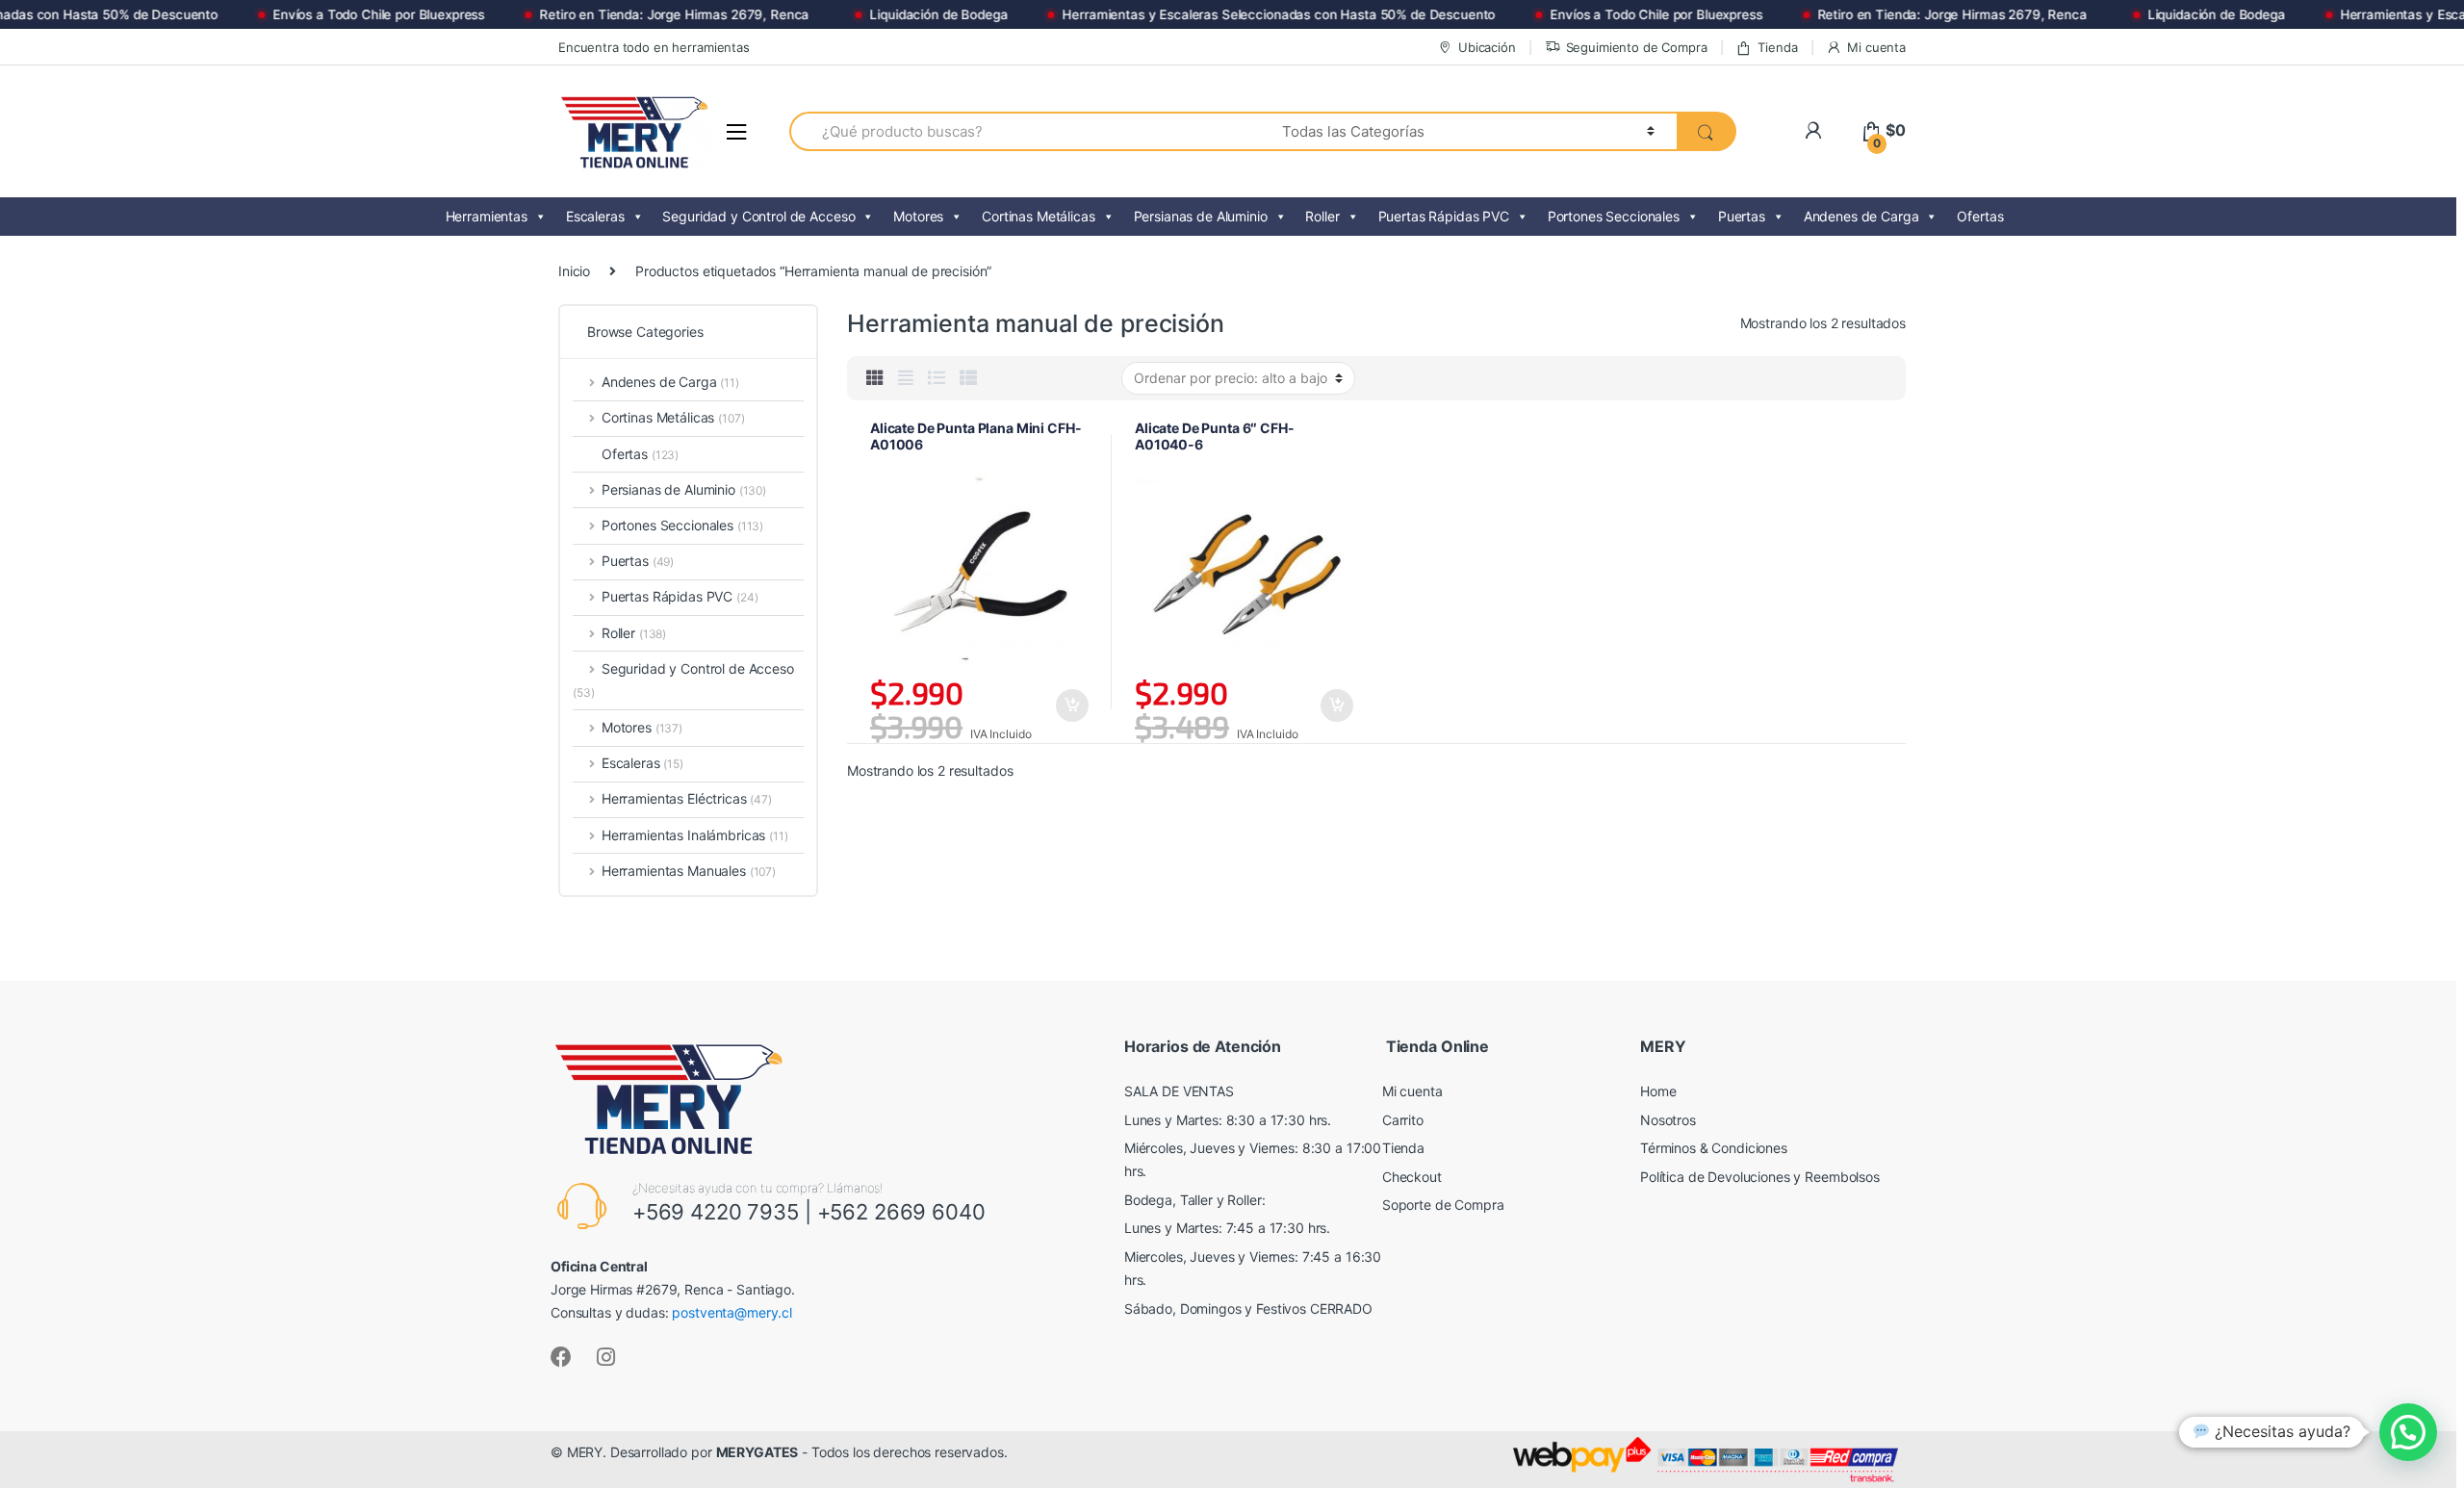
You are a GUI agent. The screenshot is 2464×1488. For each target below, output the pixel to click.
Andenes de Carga (1861, 216)
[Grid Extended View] (906, 378)
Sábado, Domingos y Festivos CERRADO (1248, 1308)
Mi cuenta (1876, 47)
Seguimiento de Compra (1637, 47)
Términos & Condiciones (1714, 1148)
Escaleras (595, 216)
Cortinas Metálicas (1038, 216)
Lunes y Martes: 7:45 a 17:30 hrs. (1227, 1228)
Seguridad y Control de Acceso (758, 216)
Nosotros (1668, 1120)
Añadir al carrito (1071, 706)
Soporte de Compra (1443, 1205)
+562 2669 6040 (901, 1212)
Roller (1322, 216)
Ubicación (1487, 47)
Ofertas (1980, 216)
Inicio (574, 271)
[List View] (937, 378)
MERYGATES (757, 1452)
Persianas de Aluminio (1201, 216)
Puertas (1742, 216)
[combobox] (1025, 131)
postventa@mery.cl (732, 1312)
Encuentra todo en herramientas (654, 47)
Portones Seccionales (1614, 216)
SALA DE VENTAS (1179, 1091)
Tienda (1777, 47)
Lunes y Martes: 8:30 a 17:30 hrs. (1228, 1120)
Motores (918, 216)
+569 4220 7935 (716, 1212)
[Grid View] (875, 378)
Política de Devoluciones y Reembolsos (1760, 1177)
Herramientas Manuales (689, 871)
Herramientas (487, 216)
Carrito (1403, 1120)
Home (1658, 1091)
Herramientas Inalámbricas (695, 835)
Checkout (1412, 1177)
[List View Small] (968, 378)
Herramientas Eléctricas (687, 798)
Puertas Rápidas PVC (1444, 216)
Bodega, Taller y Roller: (1195, 1200)
